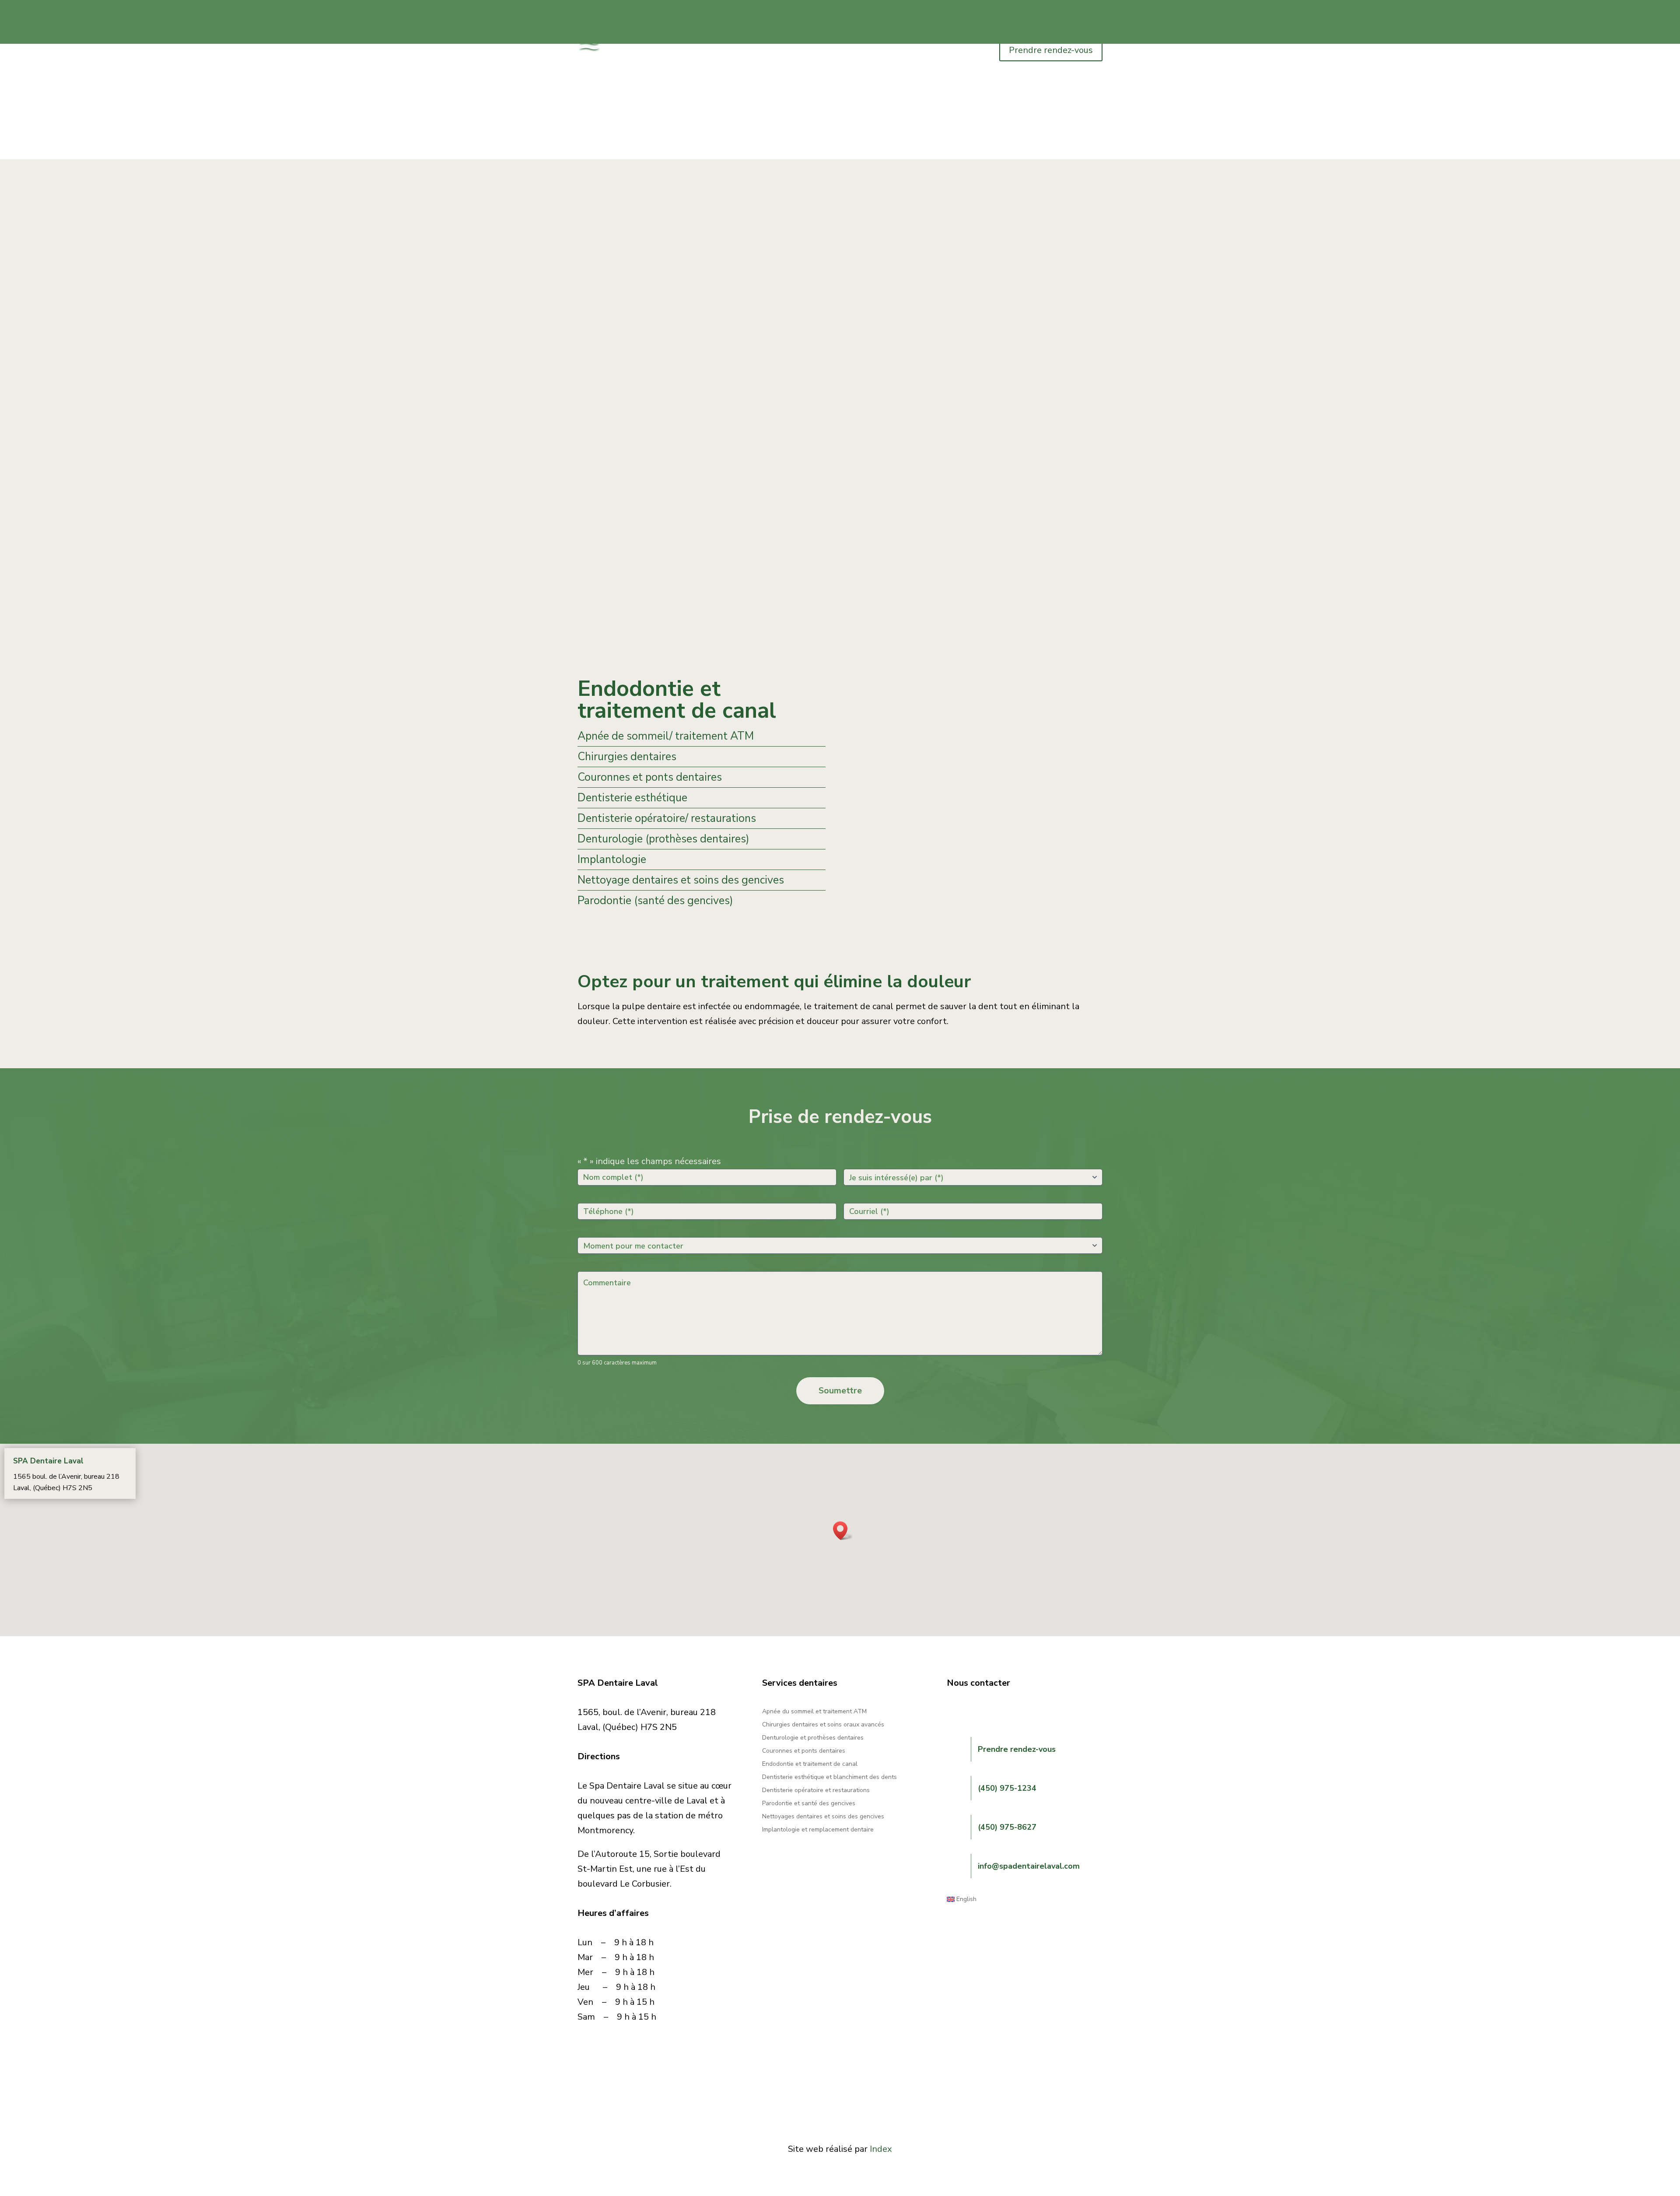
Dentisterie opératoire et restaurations (816, 1791)
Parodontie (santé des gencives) (655, 901)
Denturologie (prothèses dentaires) (663, 839)
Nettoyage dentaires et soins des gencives (681, 880)
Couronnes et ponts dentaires (650, 777)
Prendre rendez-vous (1051, 50)
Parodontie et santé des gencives (809, 1804)
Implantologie (612, 859)
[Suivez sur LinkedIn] (1006, 1712)
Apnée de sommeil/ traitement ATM (666, 736)
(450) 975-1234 (1007, 1788)
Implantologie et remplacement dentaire (818, 1830)
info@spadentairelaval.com (1029, 1866)
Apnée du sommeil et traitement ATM (814, 1712)
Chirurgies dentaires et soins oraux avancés (823, 1725)
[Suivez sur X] (989, 1712)
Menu (617, 47)
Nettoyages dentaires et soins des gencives (823, 1817)
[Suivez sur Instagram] (971, 1712)
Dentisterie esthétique (632, 798)
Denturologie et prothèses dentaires (813, 1738)
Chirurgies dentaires (627, 757)
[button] (843, 1531)
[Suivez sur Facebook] (954, 1712)
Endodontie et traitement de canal (810, 1765)
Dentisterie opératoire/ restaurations (667, 818)
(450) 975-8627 (1007, 1827)
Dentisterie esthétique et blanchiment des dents (829, 1778)
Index (881, 2149)
